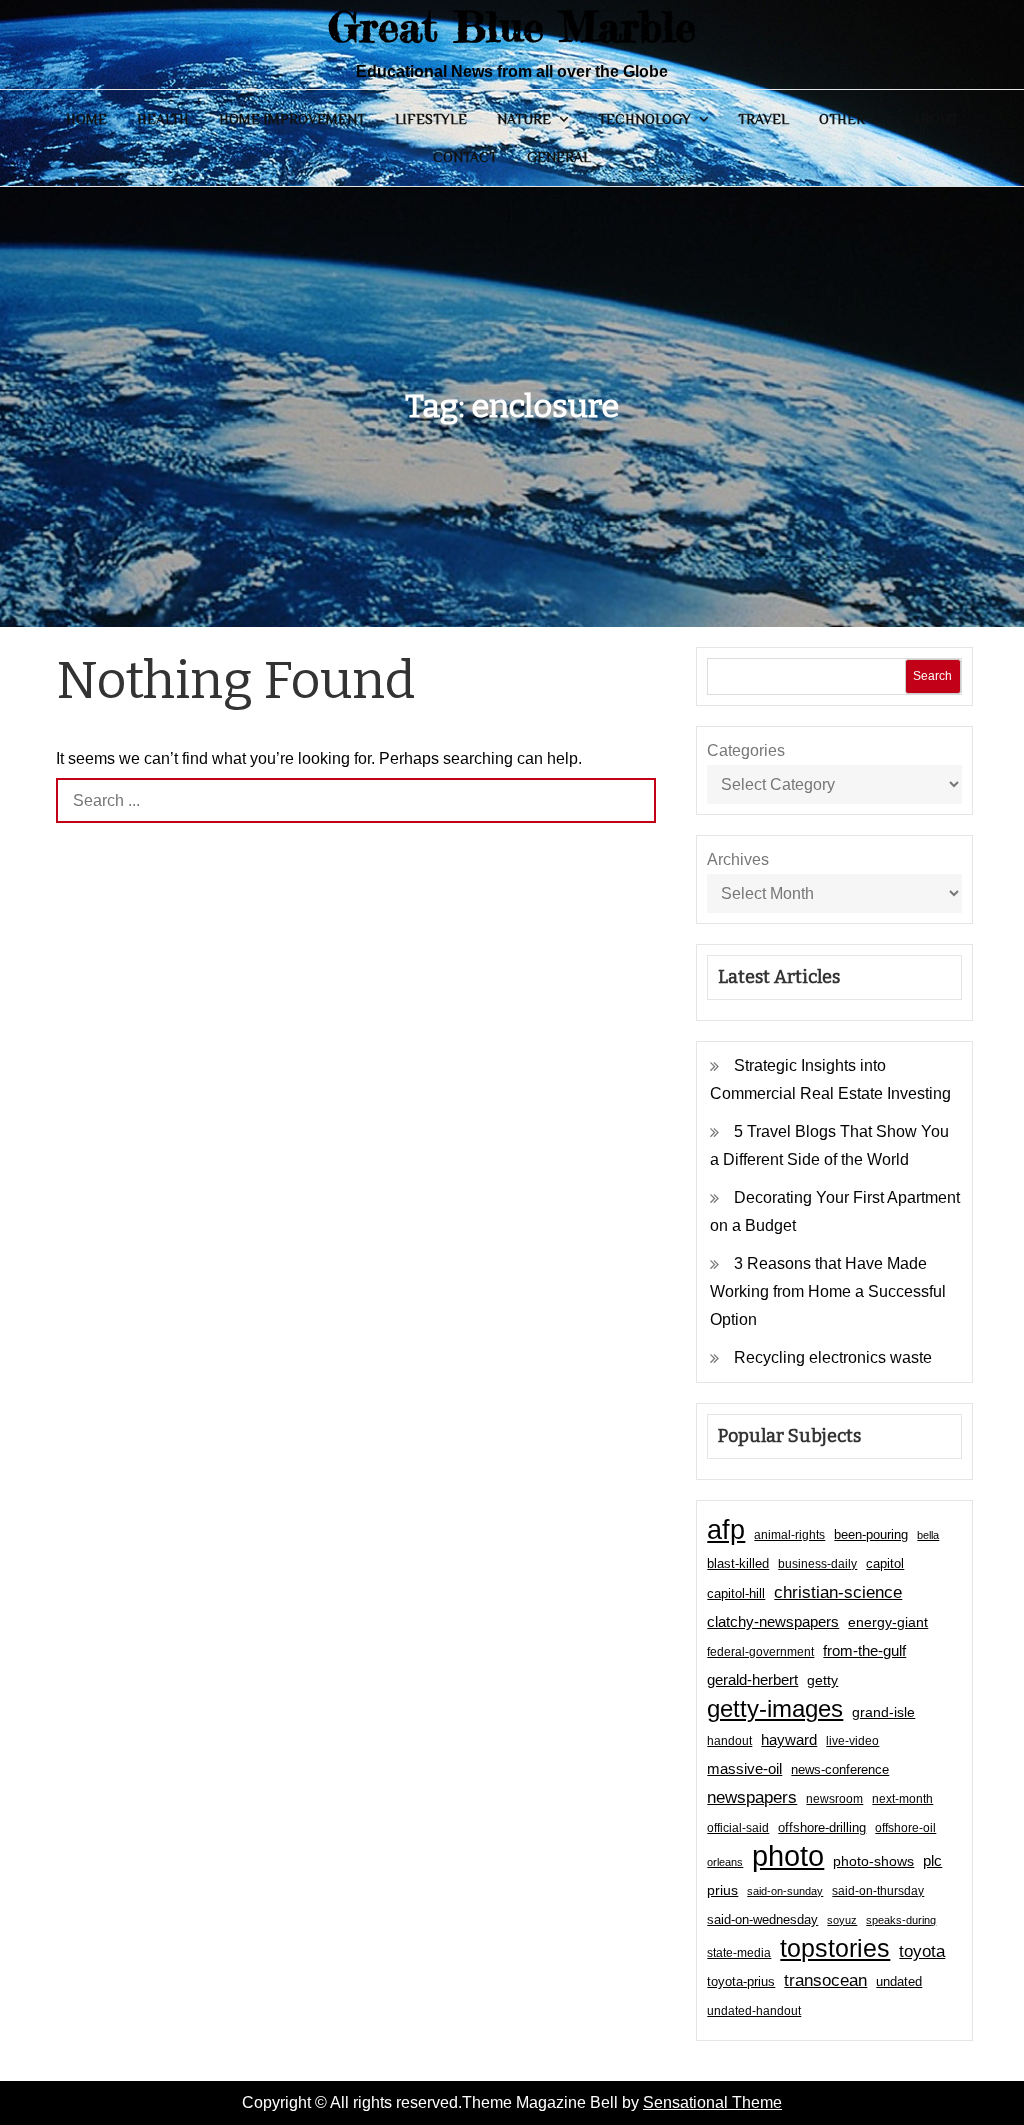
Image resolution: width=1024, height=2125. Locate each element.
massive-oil (744, 1768)
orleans (725, 1862)
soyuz (842, 1920)
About (935, 119)
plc (932, 1861)
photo (788, 1856)
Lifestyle (431, 119)
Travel (763, 119)
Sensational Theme (712, 2102)
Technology (644, 119)
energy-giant (888, 1622)
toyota (922, 1951)
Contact (465, 157)
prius (722, 1890)
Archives (738, 859)
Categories (746, 750)
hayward (789, 1739)
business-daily (817, 1564)
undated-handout (754, 2011)
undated (899, 1981)
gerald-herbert (752, 1679)
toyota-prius (741, 1981)
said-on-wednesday (762, 1919)
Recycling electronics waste (833, 1357)
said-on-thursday (878, 1891)
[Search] (633, 800)
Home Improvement (292, 119)
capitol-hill (736, 1593)
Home (86, 119)
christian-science (838, 1592)
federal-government (760, 1652)
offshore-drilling (822, 1827)
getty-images (775, 1709)
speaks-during (901, 1920)
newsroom (834, 1799)
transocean (825, 1980)
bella (928, 1535)
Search (932, 676)
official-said (738, 1828)
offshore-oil (905, 1828)
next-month (902, 1799)
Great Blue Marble (512, 26)
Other (842, 119)
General (559, 157)
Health (163, 119)
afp (726, 1530)
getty (822, 1680)
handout (729, 1741)
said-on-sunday (785, 1891)
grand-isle (883, 1712)
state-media (739, 1953)
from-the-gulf (864, 1650)
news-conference (840, 1769)
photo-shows (873, 1861)
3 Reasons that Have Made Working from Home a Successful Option (828, 1291)
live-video (852, 1740)
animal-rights (789, 1535)
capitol (885, 1564)
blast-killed (738, 1563)
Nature (524, 119)
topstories (835, 1948)
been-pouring (871, 1534)
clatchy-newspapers (773, 1621)
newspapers (752, 1797)
